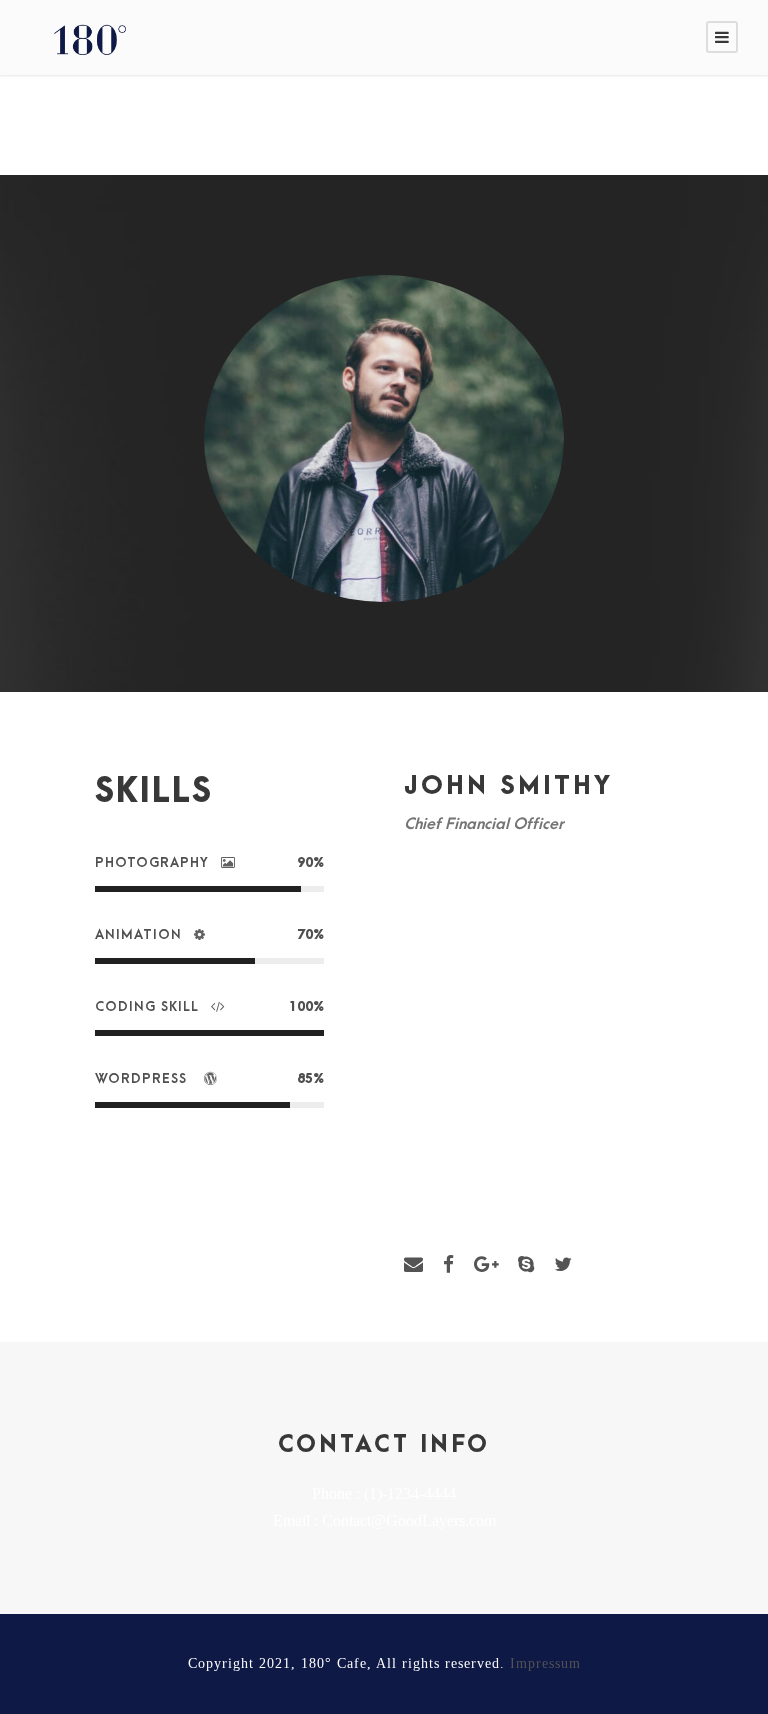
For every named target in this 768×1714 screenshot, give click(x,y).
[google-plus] (486, 1264)
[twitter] (563, 1264)
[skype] (526, 1264)
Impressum (545, 1663)
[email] (413, 1264)
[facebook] (448, 1264)
